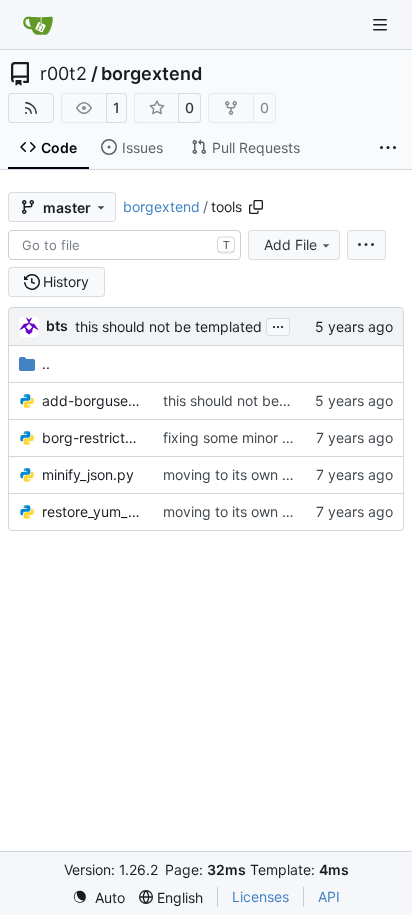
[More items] (388, 148)
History (66, 281)
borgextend (151, 74)
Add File (290, 244)
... (278, 324)
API (329, 896)
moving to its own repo (237, 474)
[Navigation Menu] (382, 24)
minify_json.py (88, 474)
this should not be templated (168, 326)
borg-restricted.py (92, 437)
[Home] (38, 25)
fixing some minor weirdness (255, 437)
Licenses (260, 896)
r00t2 (63, 74)
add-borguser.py (92, 400)
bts (57, 325)
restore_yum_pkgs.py (92, 511)
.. (46, 363)
